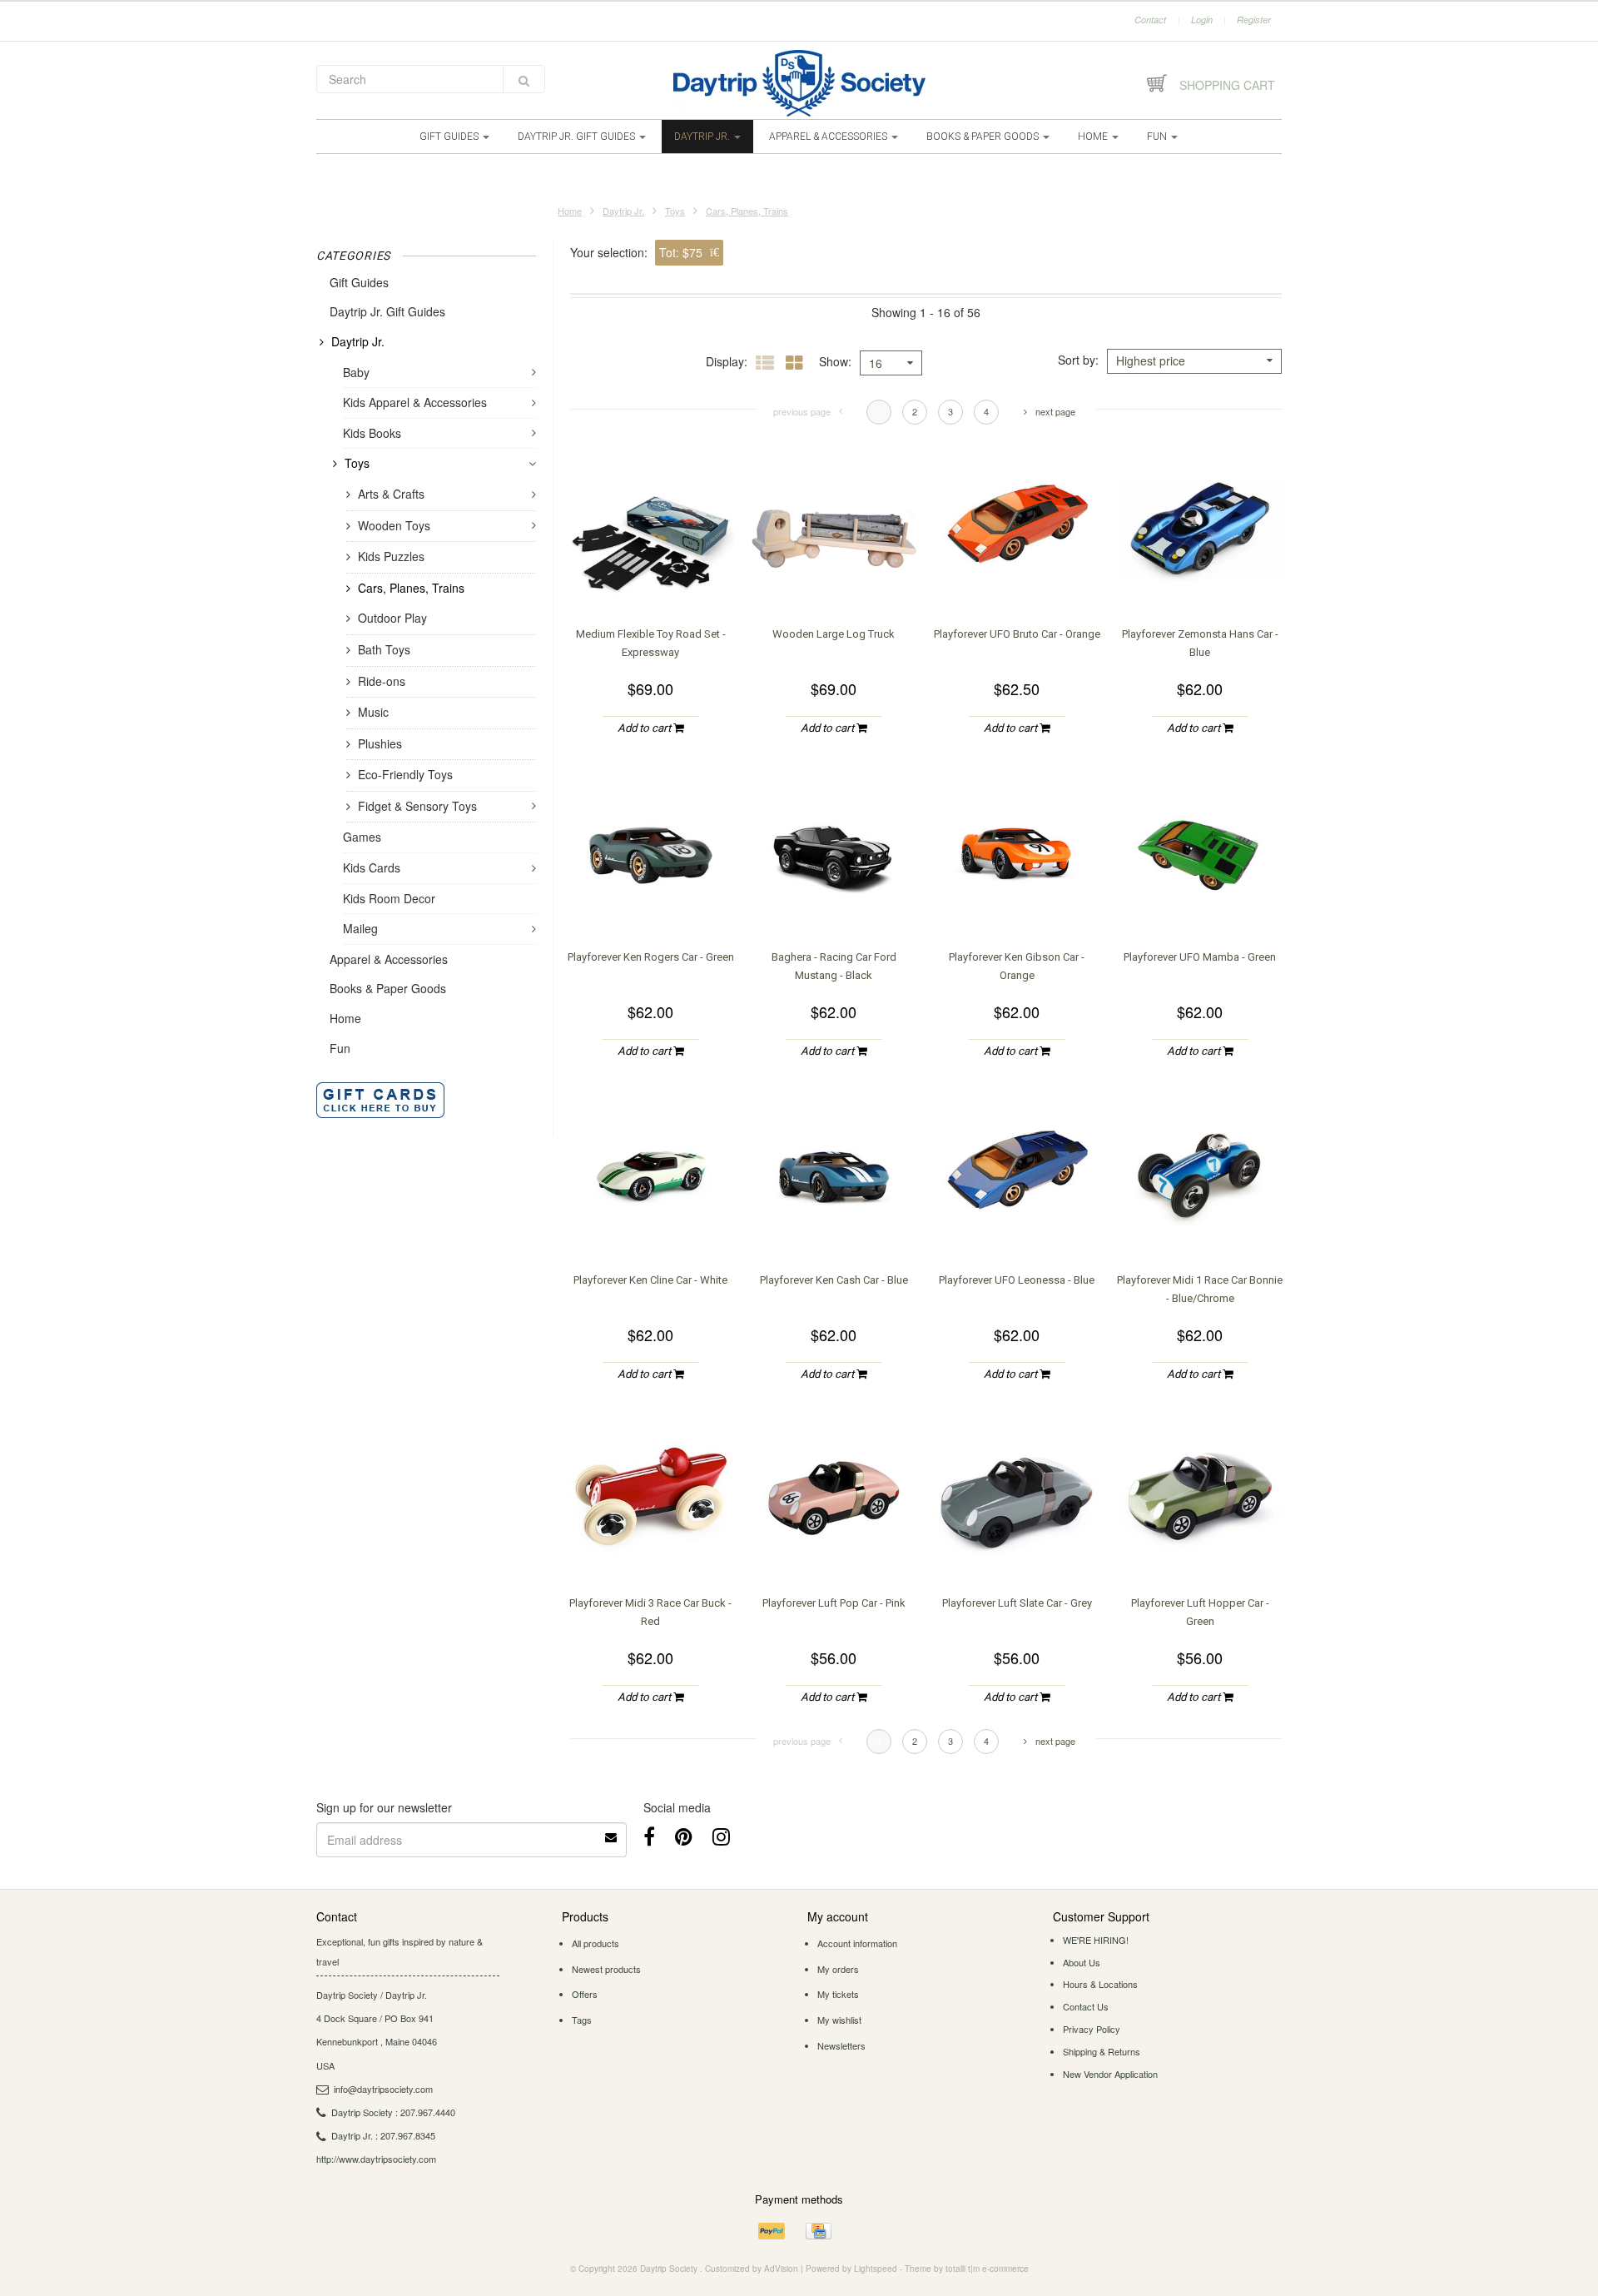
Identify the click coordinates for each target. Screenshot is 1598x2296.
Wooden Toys (394, 525)
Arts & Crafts (391, 494)
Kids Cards (372, 867)
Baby (356, 372)
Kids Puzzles (391, 556)
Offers (585, 1994)
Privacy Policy (1092, 2029)
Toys (675, 211)
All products (596, 1943)
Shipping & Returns (1102, 2051)
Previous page (802, 411)
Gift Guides (450, 137)
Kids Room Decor (389, 898)
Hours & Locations (1100, 1984)
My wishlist (839, 2020)
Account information (857, 1943)
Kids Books (372, 433)
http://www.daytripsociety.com (376, 2159)
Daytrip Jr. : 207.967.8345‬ (383, 2135)
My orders (838, 1969)
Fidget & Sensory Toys (417, 806)
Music (373, 712)
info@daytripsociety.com (383, 2089)
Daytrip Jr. (703, 137)
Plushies (380, 743)
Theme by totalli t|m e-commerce (967, 2269)
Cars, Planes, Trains (747, 211)
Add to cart (645, 728)
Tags (582, 2020)
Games (362, 837)
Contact (1150, 20)
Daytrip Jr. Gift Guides (578, 137)
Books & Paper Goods (984, 137)
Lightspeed (876, 2269)
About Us (1082, 1962)
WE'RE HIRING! (1096, 1940)
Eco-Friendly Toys (405, 774)
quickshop (651, 579)
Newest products (606, 1969)
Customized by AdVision (752, 2269)
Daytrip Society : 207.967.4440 (393, 2112)
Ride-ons (382, 681)
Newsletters (841, 2045)
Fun (1158, 137)
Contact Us (1086, 2006)
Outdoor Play (392, 618)
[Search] (524, 79)
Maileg (360, 928)
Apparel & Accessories (829, 137)
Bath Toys (384, 649)
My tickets (838, 1994)
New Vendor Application (1110, 2074)
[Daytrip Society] (799, 83)
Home (1094, 137)
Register (1254, 20)
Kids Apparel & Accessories (415, 402)
